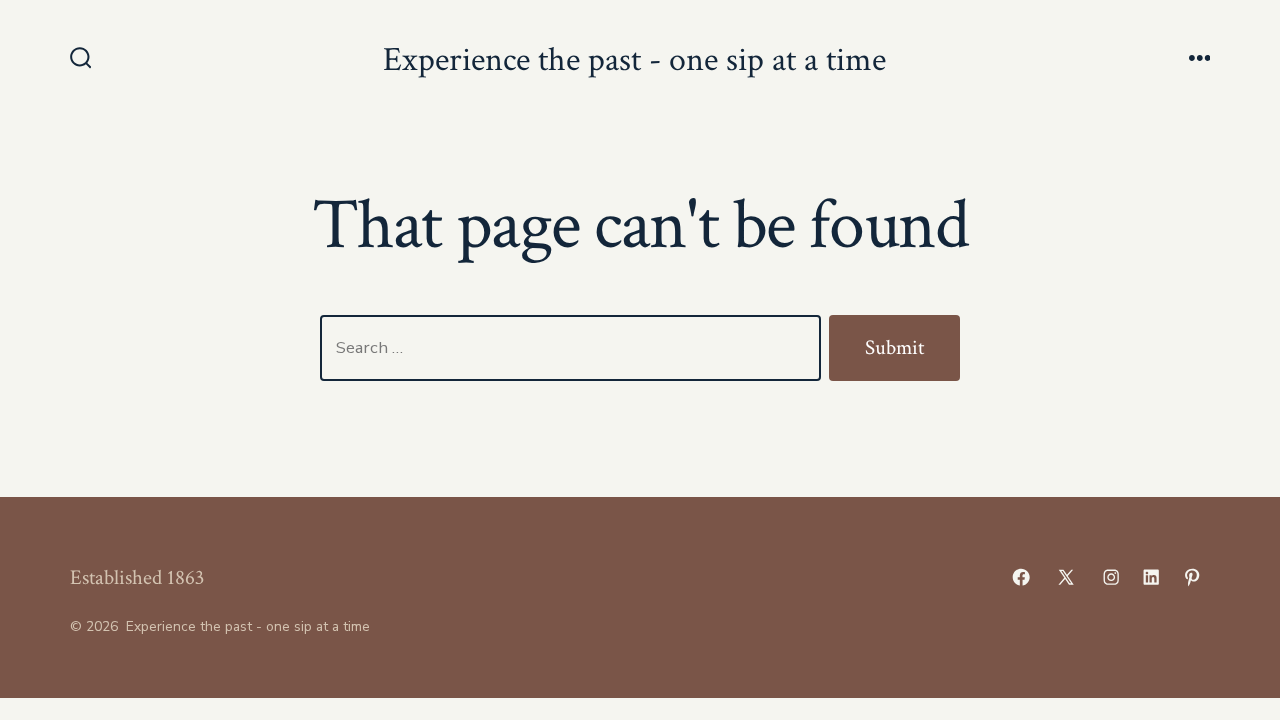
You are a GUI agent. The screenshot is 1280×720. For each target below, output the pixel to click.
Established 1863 (137, 577)
